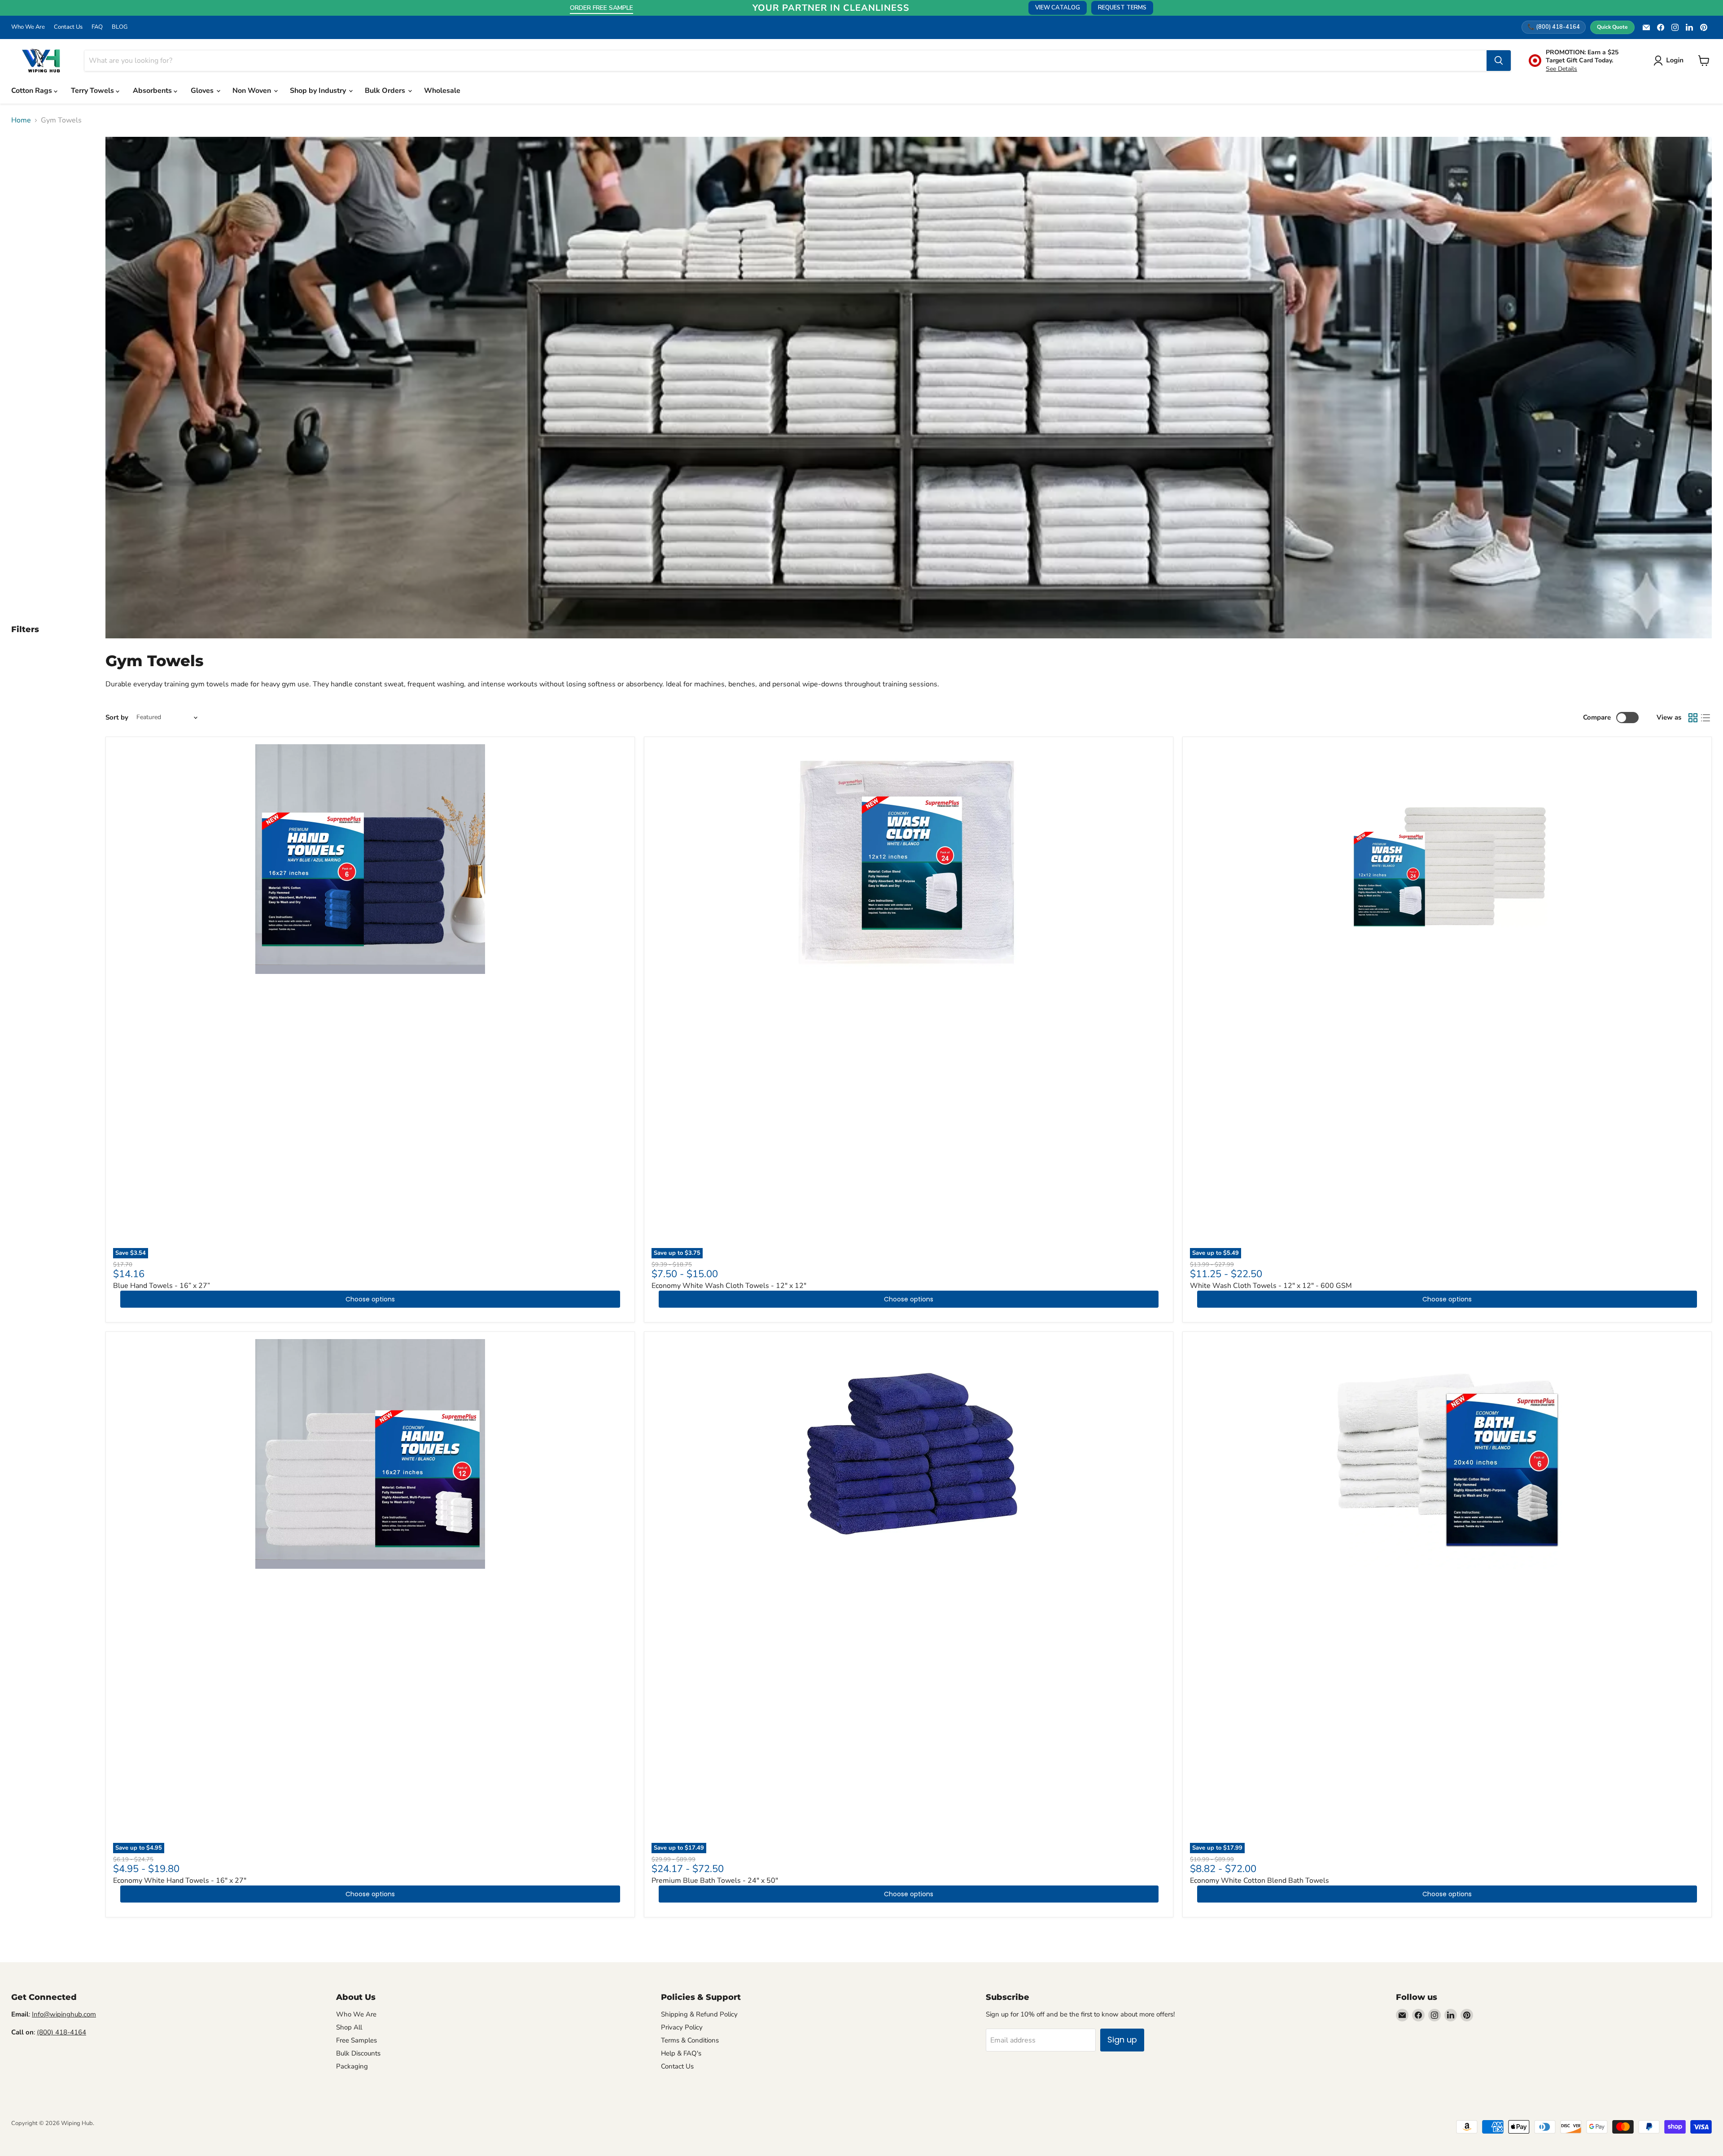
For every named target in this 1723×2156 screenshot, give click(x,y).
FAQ (97, 27)
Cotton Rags (33, 91)
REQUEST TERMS (1122, 8)
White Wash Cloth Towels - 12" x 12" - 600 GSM (1271, 1286)
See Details (1561, 69)
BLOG (120, 27)
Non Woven (253, 91)
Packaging (352, 2066)
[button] (1670, 61)
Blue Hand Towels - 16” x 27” (162, 1286)
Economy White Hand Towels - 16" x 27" (180, 1881)
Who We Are (28, 27)
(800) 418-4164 (61, 2032)
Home (21, 120)
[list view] (1706, 718)
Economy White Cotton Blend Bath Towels (1259, 1881)
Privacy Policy (682, 2027)
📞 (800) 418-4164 (1554, 27)
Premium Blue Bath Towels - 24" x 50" (715, 1881)
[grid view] (1693, 718)
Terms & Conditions (690, 2040)
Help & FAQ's (681, 2053)
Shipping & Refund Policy (699, 2014)
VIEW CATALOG (1058, 8)
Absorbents (153, 91)
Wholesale (442, 91)
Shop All (349, 2027)
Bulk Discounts (358, 2053)
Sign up (1122, 2040)
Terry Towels (93, 91)
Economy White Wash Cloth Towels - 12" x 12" (729, 1286)
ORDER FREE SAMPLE (601, 8)
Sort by (117, 718)
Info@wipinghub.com (64, 2014)
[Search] (1499, 61)
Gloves (203, 91)
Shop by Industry (319, 91)
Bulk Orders (386, 91)
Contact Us (68, 27)
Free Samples (356, 2040)
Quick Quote (1612, 27)
